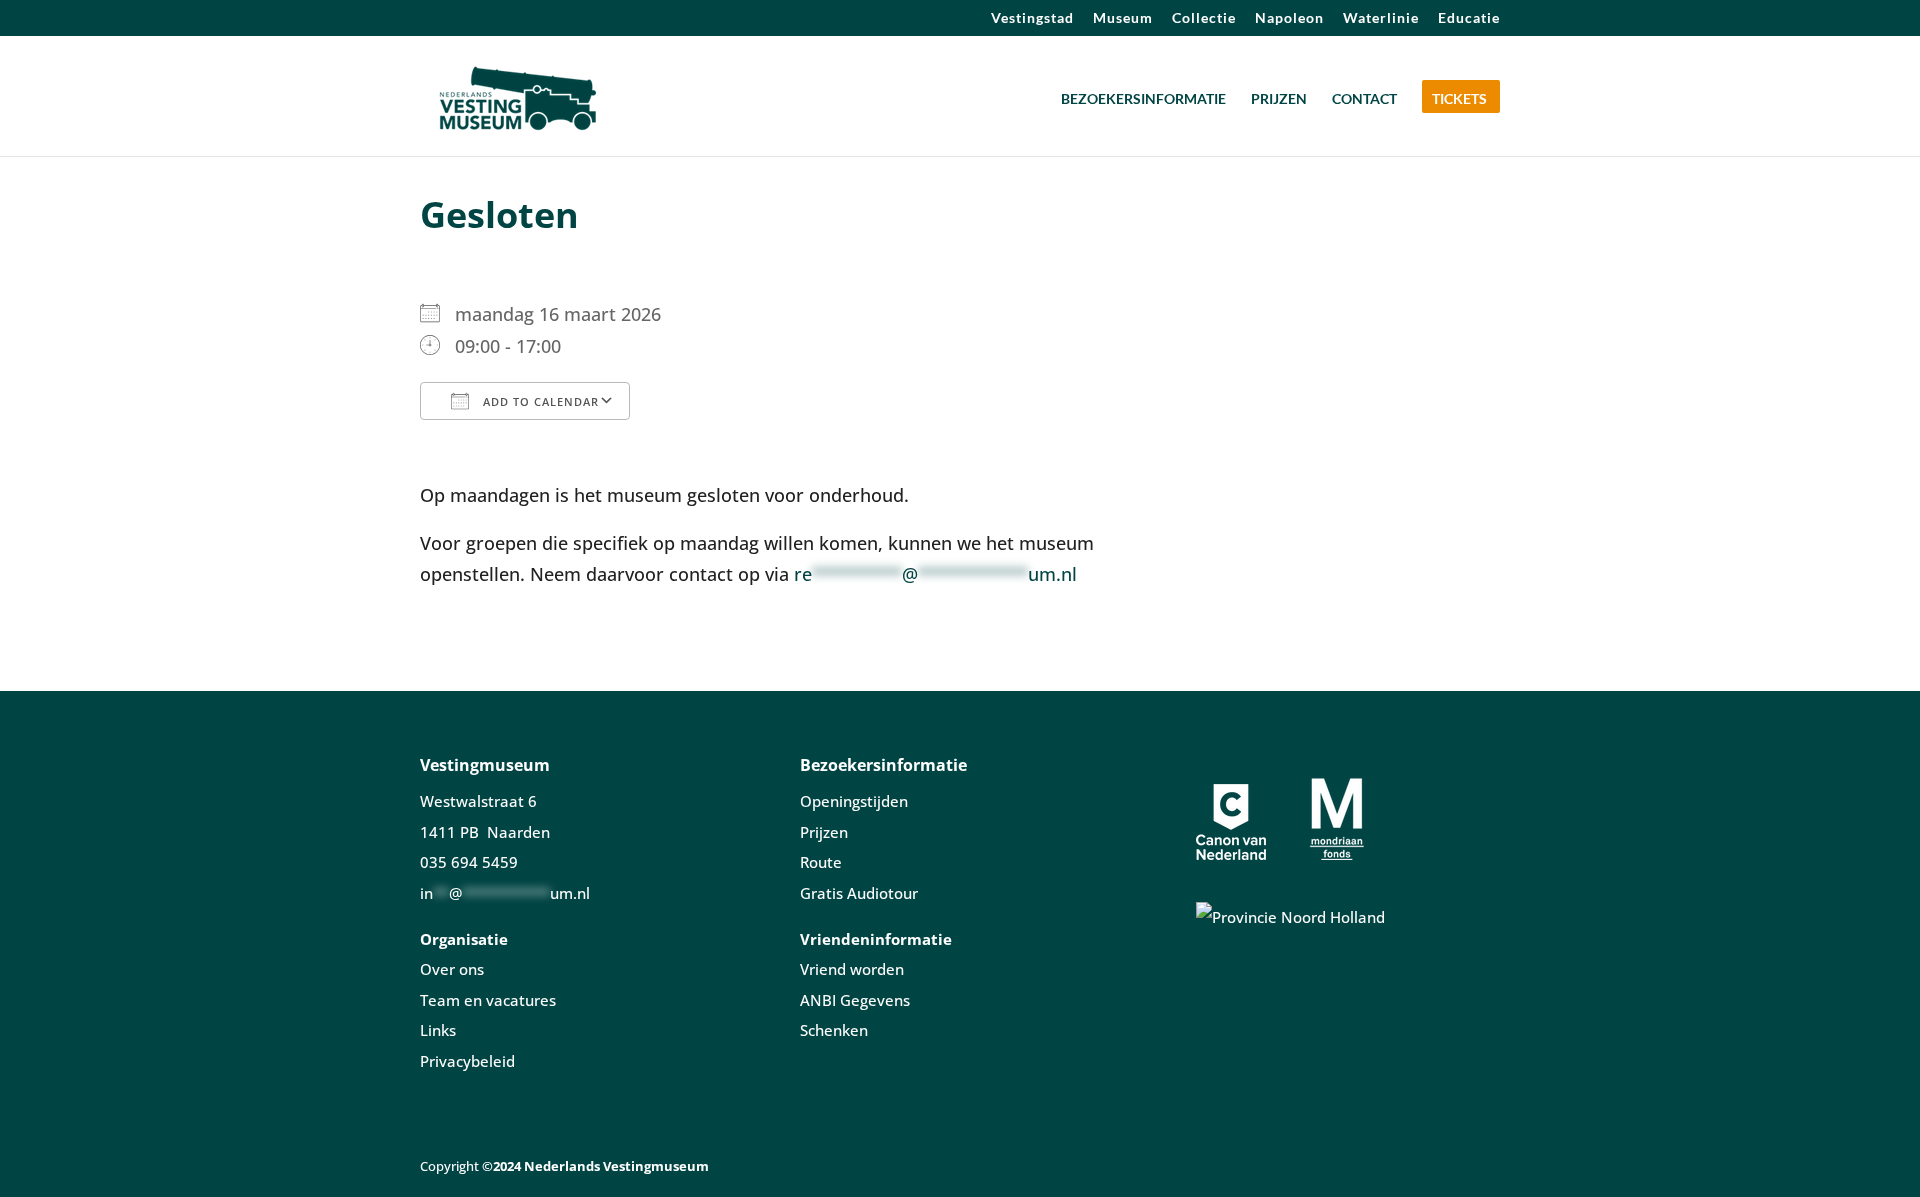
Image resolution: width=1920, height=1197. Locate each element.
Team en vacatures (488, 1000)
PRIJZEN (1279, 99)
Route (821, 862)
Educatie (1469, 18)
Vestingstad (1032, 18)
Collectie (1204, 18)
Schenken (834, 1030)
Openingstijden (854, 801)
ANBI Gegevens (855, 1000)
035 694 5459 (469, 862)
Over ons (452, 969)
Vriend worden (852, 969)
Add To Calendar (539, 401)
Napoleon (1289, 18)
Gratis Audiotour (859, 893)
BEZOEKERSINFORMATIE (1143, 99)
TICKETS (1459, 99)
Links (438, 1030)
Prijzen (824, 832)
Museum (1123, 18)
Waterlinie (1381, 18)
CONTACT (1364, 99)
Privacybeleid (467, 1061)
